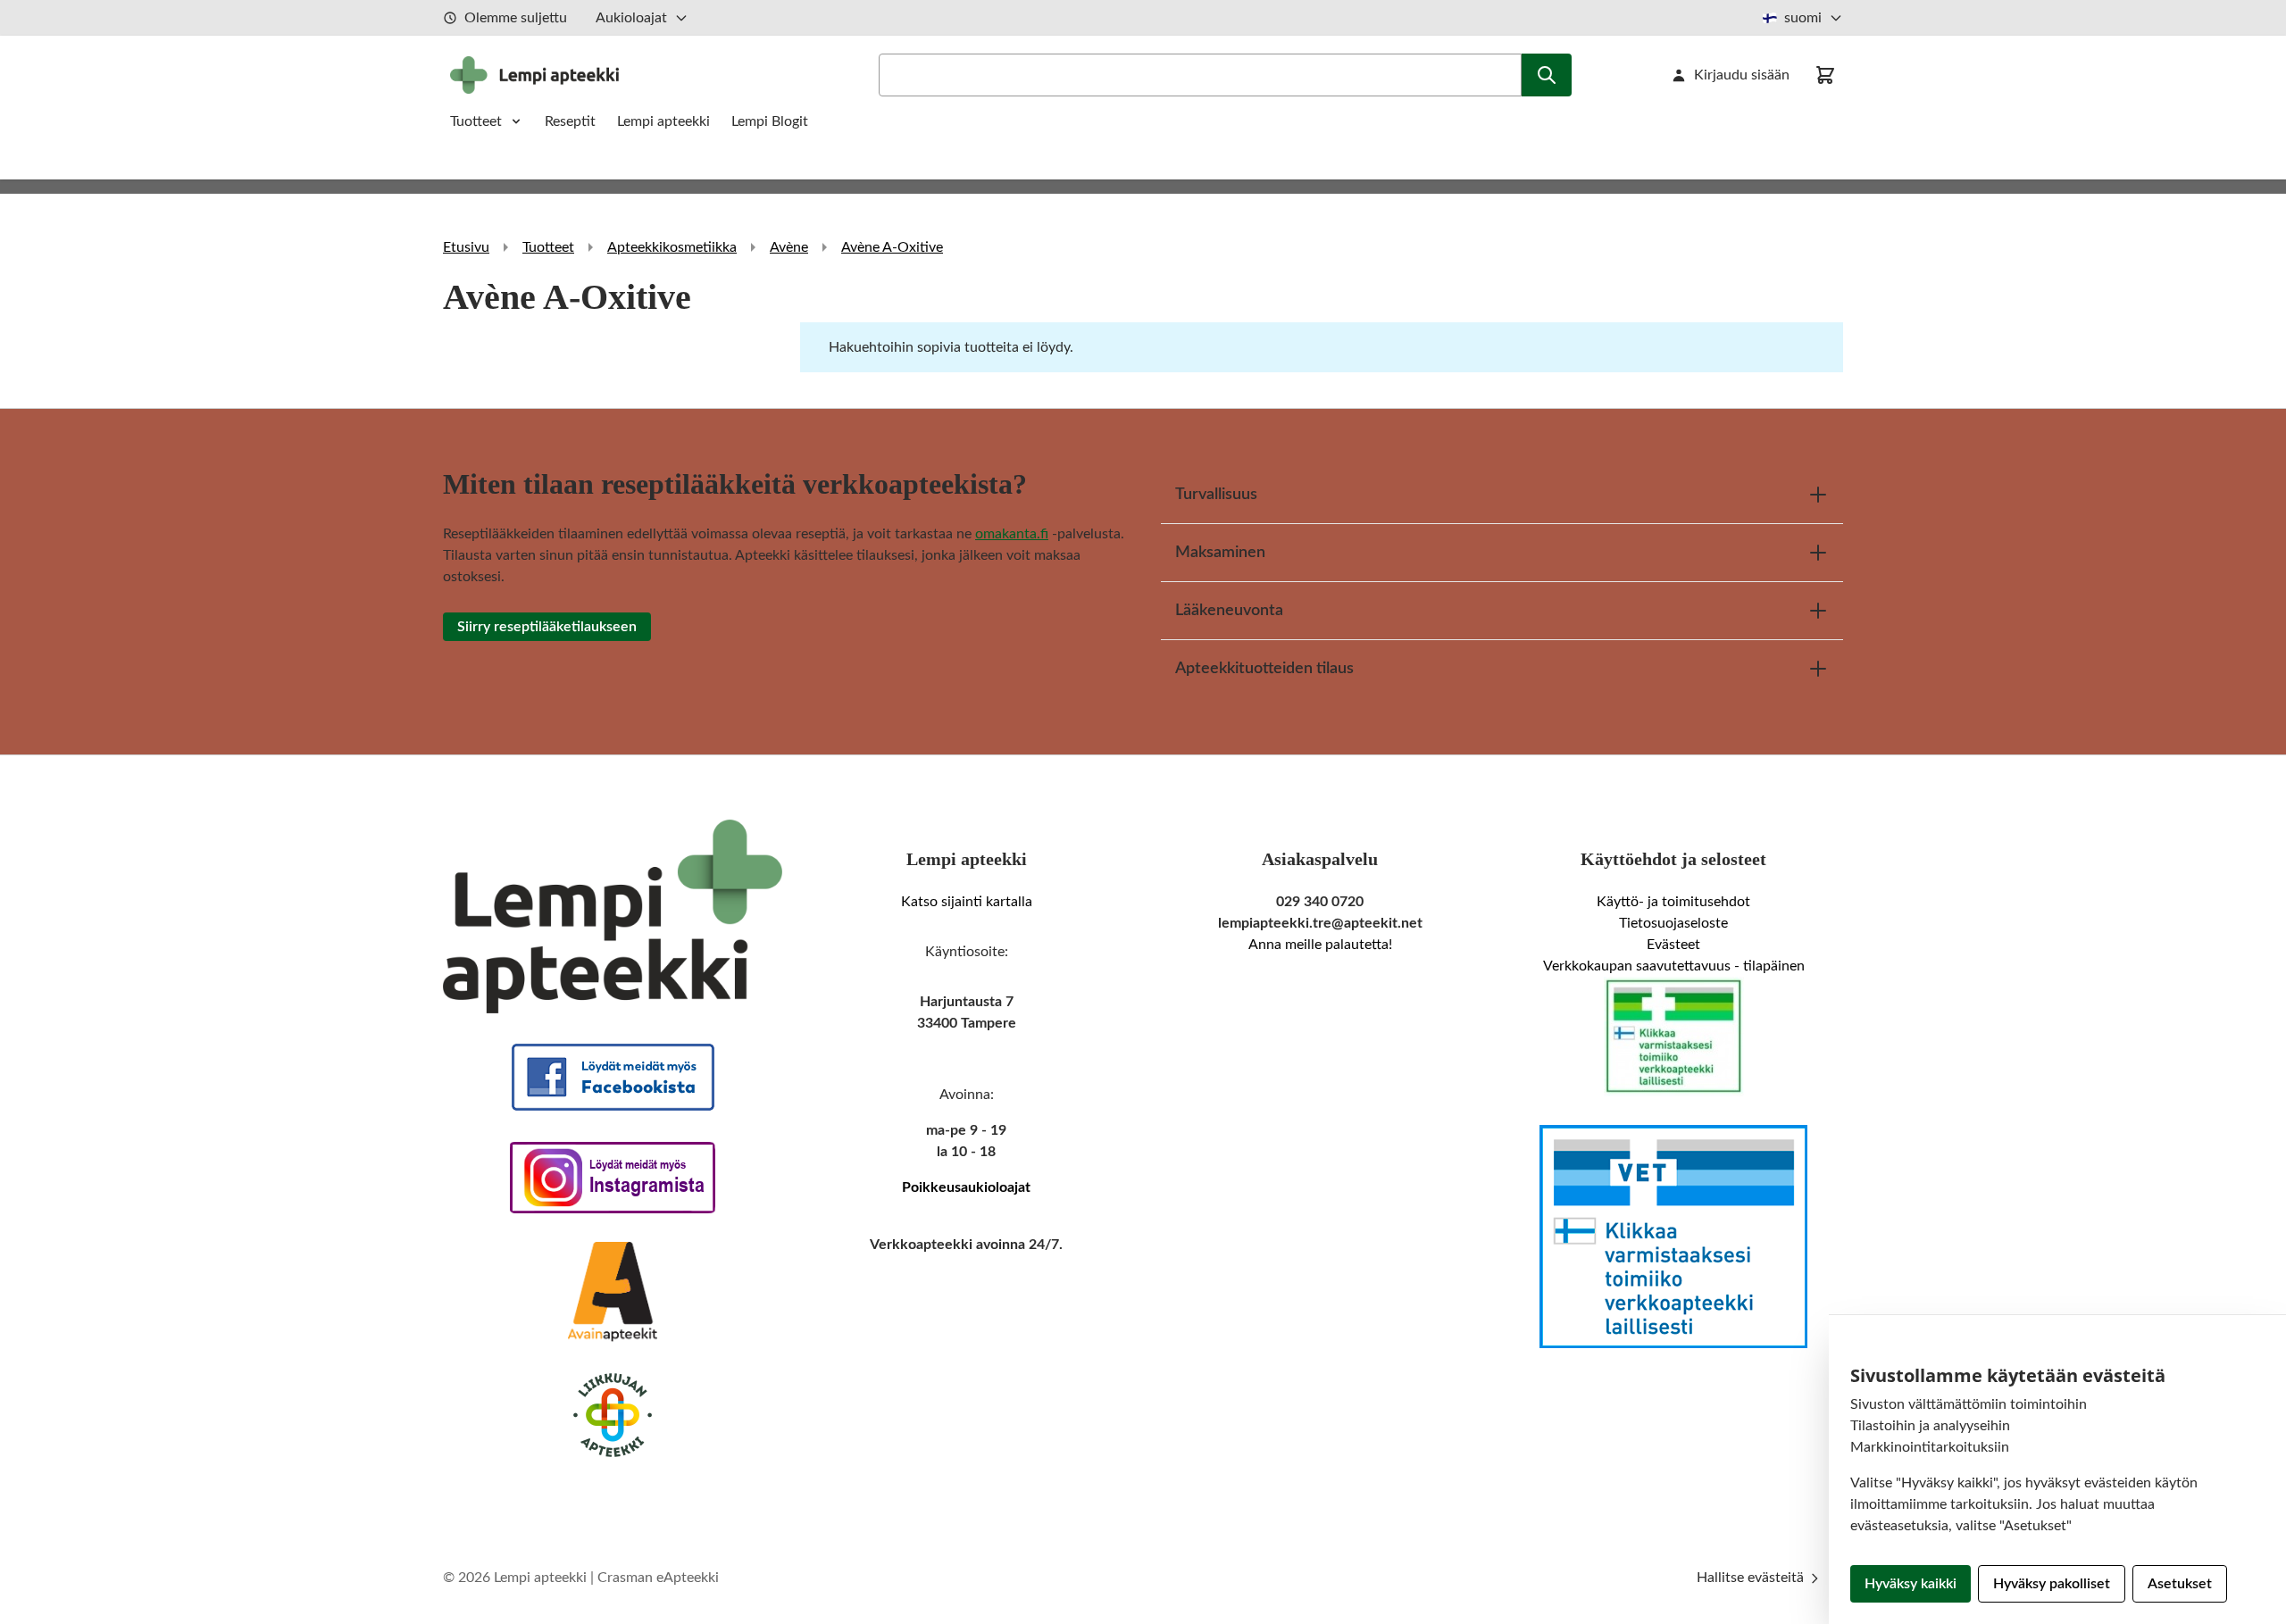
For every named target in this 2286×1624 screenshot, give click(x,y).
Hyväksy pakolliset (2052, 1584)
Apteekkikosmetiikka (672, 247)
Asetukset (2180, 1584)
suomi (1803, 18)
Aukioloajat (631, 18)
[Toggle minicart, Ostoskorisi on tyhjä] (1825, 75)
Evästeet (1673, 945)
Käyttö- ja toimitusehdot (1673, 902)
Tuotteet (476, 121)
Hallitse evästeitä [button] (1752, 1578)
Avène (789, 247)
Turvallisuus (1216, 495)
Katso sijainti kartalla (967, 902)
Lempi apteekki (663, 121)
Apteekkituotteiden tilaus (1264, 669)
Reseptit (570, 121)
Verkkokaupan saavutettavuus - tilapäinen (1674, 966)
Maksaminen (1220, 553)
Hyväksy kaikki (1911, 1584)
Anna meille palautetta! (1320, 945)
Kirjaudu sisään (1742, 75)
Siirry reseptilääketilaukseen (547, 627)
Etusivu (466, 247)
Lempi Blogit (770, 121)
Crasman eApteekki (658, 1578)
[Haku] (1547, 75)
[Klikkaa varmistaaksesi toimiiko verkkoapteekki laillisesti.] (1673, 1037)
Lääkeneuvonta (1229, 611)
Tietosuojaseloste (1673, 923)
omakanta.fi (1012, 534)
